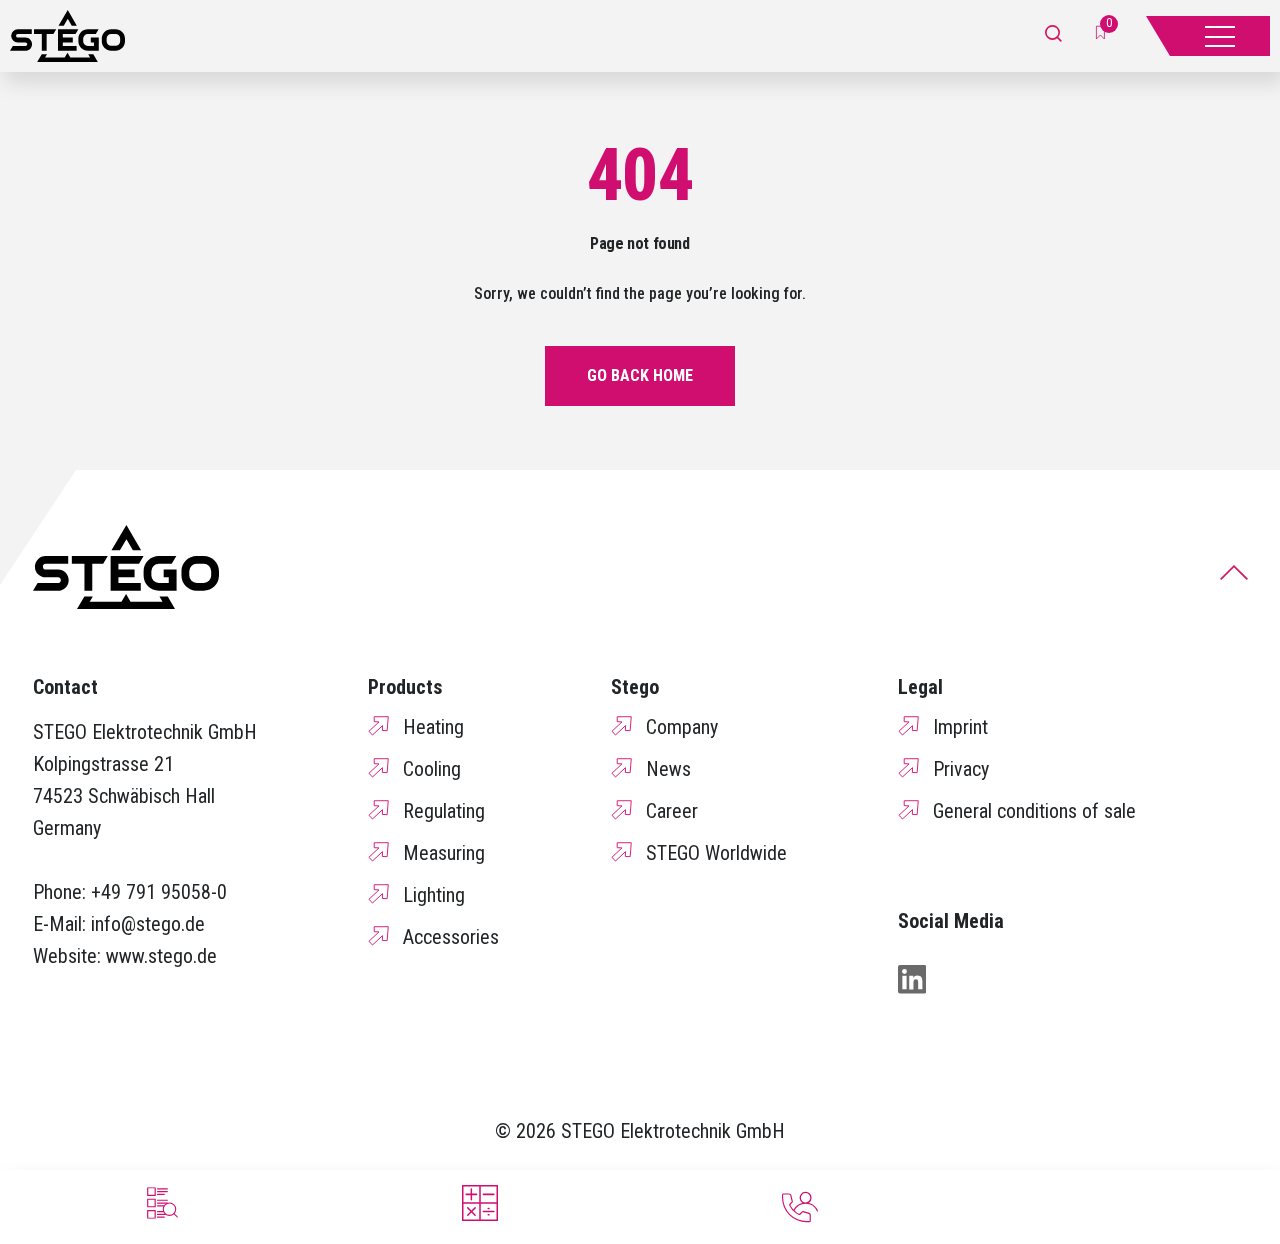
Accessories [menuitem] (451, 937)
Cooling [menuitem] (432, 769)
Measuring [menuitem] (444, 853)
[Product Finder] (160, 1203)
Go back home (640, 375)
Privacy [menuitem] (961, 769)
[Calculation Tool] (480, 1203)
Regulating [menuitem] (444, 811)
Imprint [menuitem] (960, 727)
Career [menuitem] (672, 811)
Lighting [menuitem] (434, 895)
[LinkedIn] (912, 979)
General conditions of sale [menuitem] (1034, 811)
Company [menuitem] (682, 727)
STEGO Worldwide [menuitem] (716, 853)
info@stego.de (148, 924)
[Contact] (800, 1207)
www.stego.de (161, 956)
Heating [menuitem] (433, 727)
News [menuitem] (668, 769)
